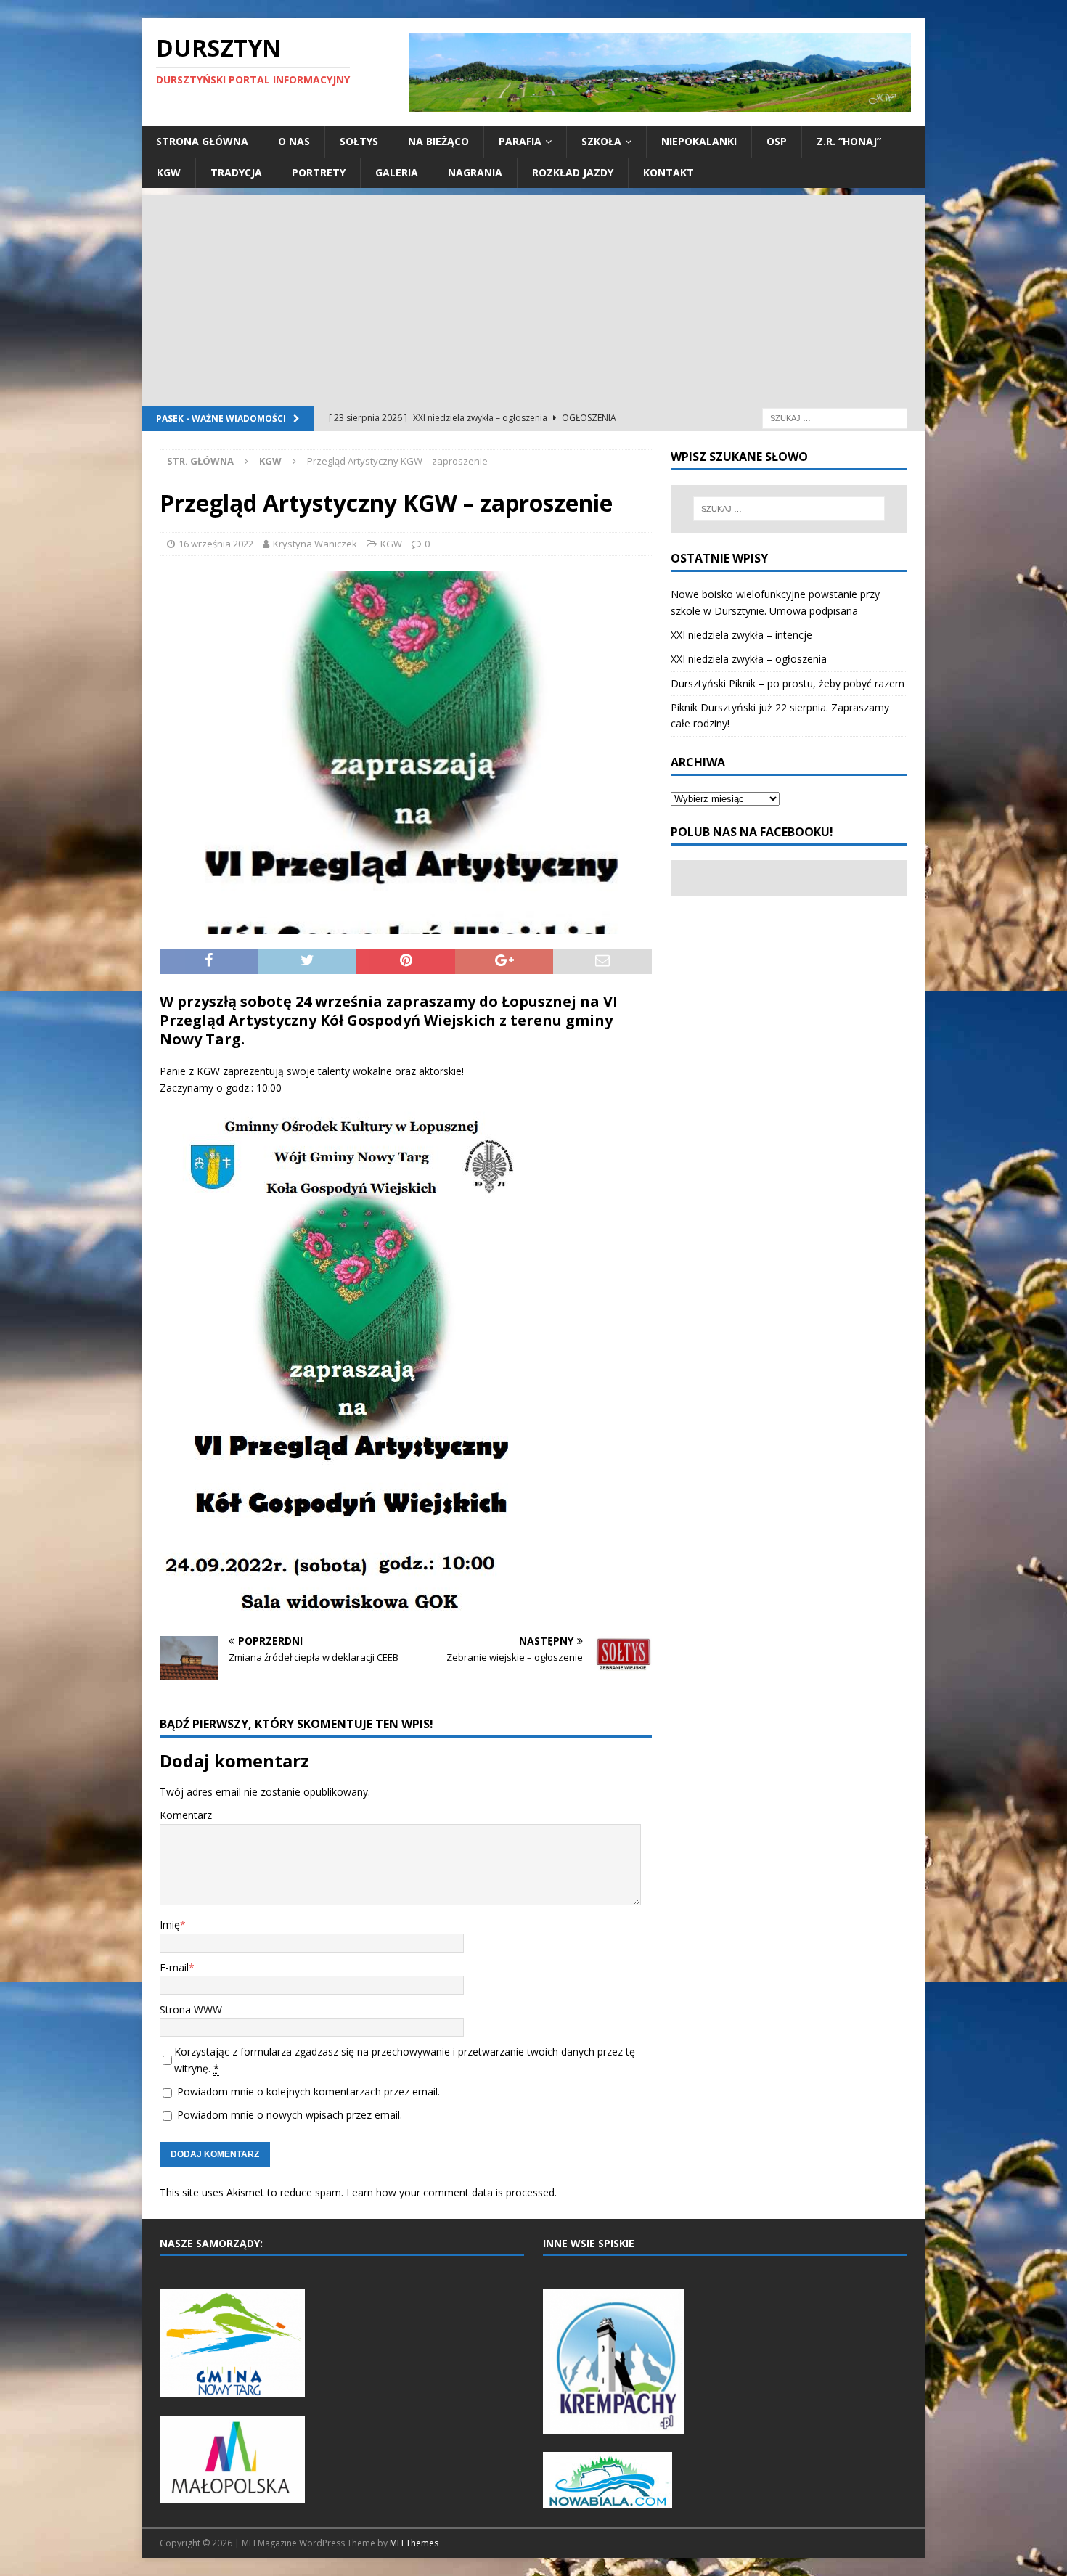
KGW (169, 172)
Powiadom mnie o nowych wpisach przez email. (290, 2115)
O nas (294, 141)
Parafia (520, 141)
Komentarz (186, 1815)
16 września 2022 (216, 544)
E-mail (174, 1967)
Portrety (319, 172)
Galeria (397, 172)
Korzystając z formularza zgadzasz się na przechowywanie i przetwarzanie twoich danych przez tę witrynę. (405, 2060)
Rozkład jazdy (573, 172)
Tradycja (236, 172)
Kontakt (669, 172)
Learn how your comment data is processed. (451, 2192)
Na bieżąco (438, 141)
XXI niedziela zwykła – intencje (741, 635)
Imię (170, 1925)
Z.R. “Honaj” (849, 141)
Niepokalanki (699, 141)
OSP (777, 141)
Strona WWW (191, 2009)
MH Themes (414, 2543)
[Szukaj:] (835, 417)
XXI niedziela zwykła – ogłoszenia (749, 659)
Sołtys (359, 141)
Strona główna (202, 141)
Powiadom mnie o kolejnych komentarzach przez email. (308, 2092)
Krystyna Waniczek (315, 544)
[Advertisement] (533, 297)
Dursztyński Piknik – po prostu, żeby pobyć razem (788, 683)
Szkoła (601, 141)
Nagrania (475, 172)
